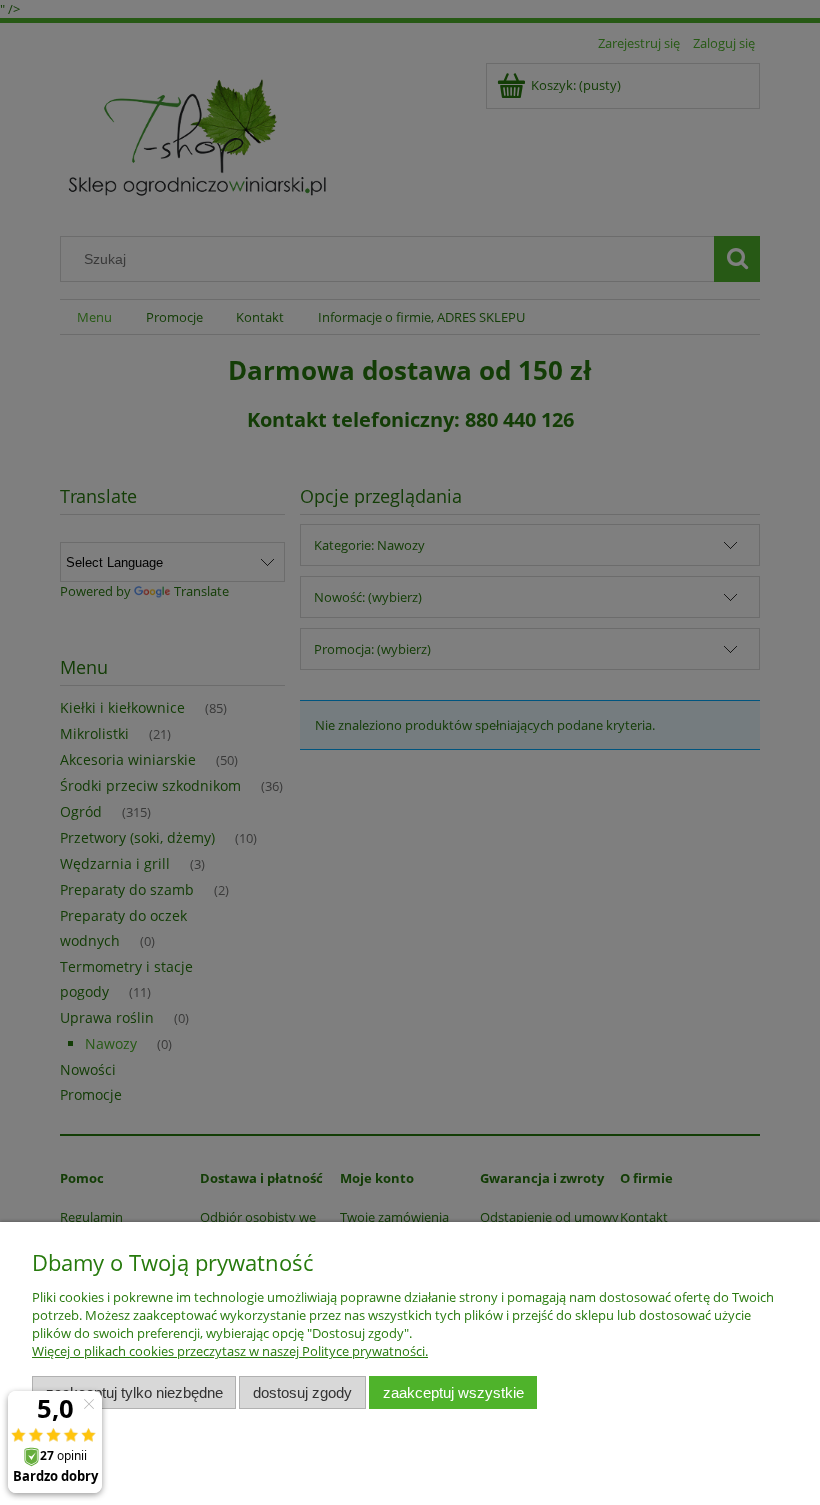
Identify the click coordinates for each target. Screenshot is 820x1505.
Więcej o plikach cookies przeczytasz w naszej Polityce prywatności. (230, 1351)
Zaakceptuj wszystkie (453, 1392)
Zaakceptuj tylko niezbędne (134, 1392)
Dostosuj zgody (302, 1392)
